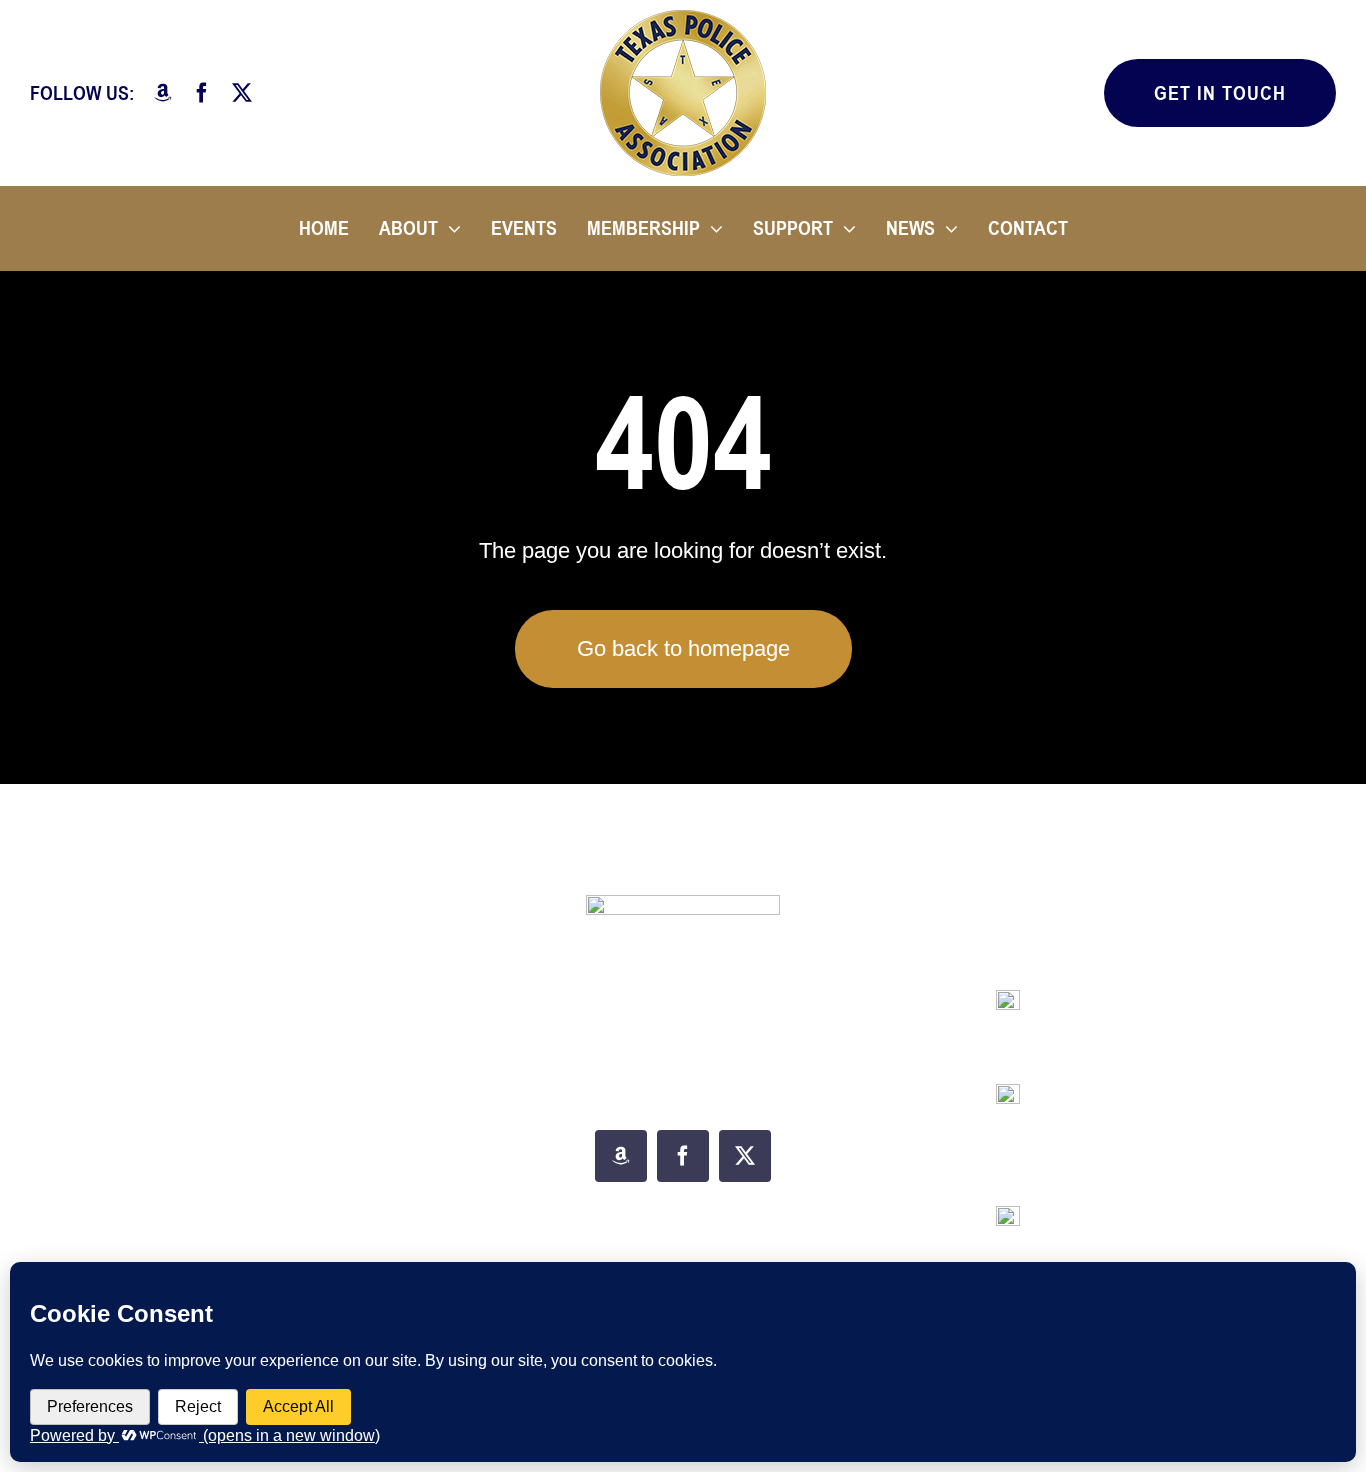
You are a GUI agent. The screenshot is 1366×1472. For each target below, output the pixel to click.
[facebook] (202, 93)
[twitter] (242, 93)
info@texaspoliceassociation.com (1170, 1014)
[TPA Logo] (683, 17)
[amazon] (163, 93)
